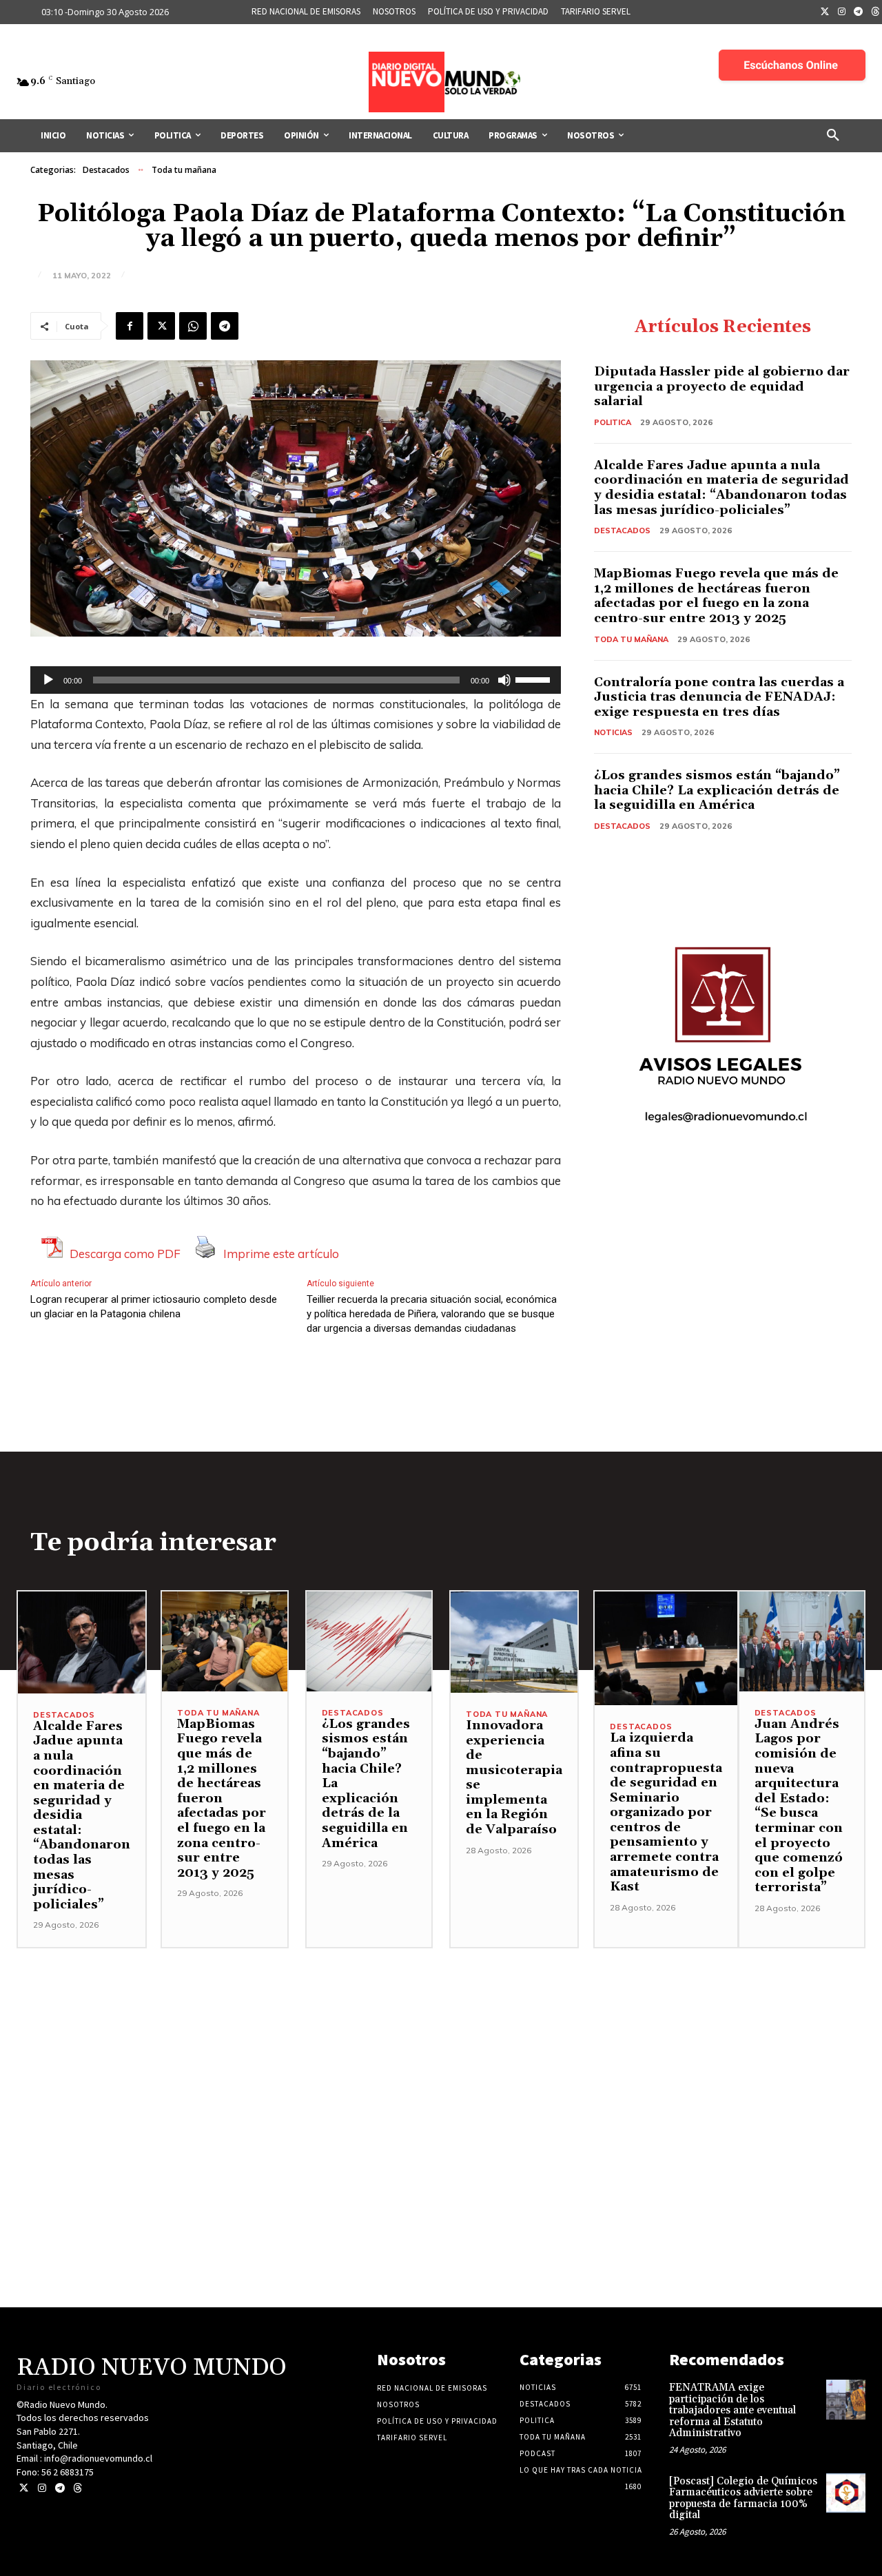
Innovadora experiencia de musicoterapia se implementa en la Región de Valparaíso (514, 1778)
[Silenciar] (504, 680)
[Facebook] (130, 326)
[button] (833, 136)
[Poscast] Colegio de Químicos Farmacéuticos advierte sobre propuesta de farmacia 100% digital (743, 2498)
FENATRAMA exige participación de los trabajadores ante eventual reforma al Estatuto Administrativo (732, 2410)
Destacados (106, 170)
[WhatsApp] (193, 326)
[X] (161, 326)
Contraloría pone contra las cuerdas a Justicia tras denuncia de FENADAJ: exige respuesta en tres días (719, 697)
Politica (613, 422)
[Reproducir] (48, 680)
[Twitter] (825, 12)
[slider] (535, 679)
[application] (296, 680)
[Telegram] (859, 12)
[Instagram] (842, 12)
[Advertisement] (441, 2045)
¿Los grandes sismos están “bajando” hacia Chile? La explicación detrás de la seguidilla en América (717, 790)
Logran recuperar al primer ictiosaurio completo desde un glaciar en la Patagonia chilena (154, 1307)
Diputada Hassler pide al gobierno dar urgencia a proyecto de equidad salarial (722, 387)
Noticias (613, 732)
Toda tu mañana (184, 170)
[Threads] (78, 2488)
